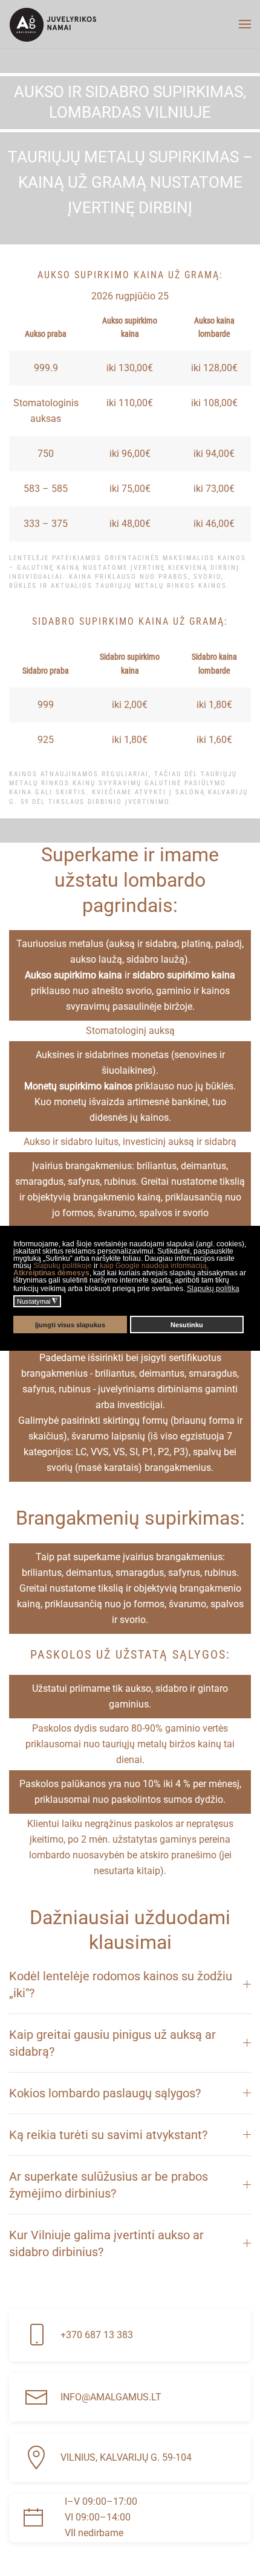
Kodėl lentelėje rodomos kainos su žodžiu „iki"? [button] (121, 1985)
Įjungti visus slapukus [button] (70, 1325)
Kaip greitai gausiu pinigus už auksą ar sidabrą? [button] (112, 2043)
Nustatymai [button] (37, 1301)
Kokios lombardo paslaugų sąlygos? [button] (105, 2093)
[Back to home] (53, 24)
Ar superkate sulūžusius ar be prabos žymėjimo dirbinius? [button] (109, 2185)
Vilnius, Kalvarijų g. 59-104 (126, 2457)
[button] (245, 24)
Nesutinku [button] (187, 1325)
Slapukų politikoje (63, 1266)
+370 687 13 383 (97, 2335)
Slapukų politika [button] (213, 1289)
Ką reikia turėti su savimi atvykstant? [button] (108, 2135)
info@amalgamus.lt (111, 2397)
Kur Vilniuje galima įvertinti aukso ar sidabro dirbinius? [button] (106, 2243)
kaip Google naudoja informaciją (153, 1266)
